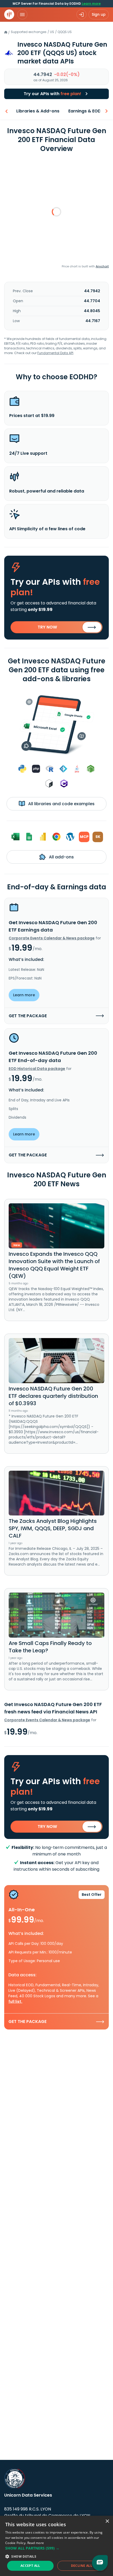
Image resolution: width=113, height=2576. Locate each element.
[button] (56, 2548)
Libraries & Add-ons (38, 111)
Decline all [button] (82, 2566)
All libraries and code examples (61, 804)
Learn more (91, 4)
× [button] (107, 2521)
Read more (36, 2543)
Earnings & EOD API (88, 111)
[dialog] (56, 2546)
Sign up (99, 14)
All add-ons (61, 857)
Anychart (102, 266)
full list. (15, 2001)
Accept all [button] (30, 2566)
